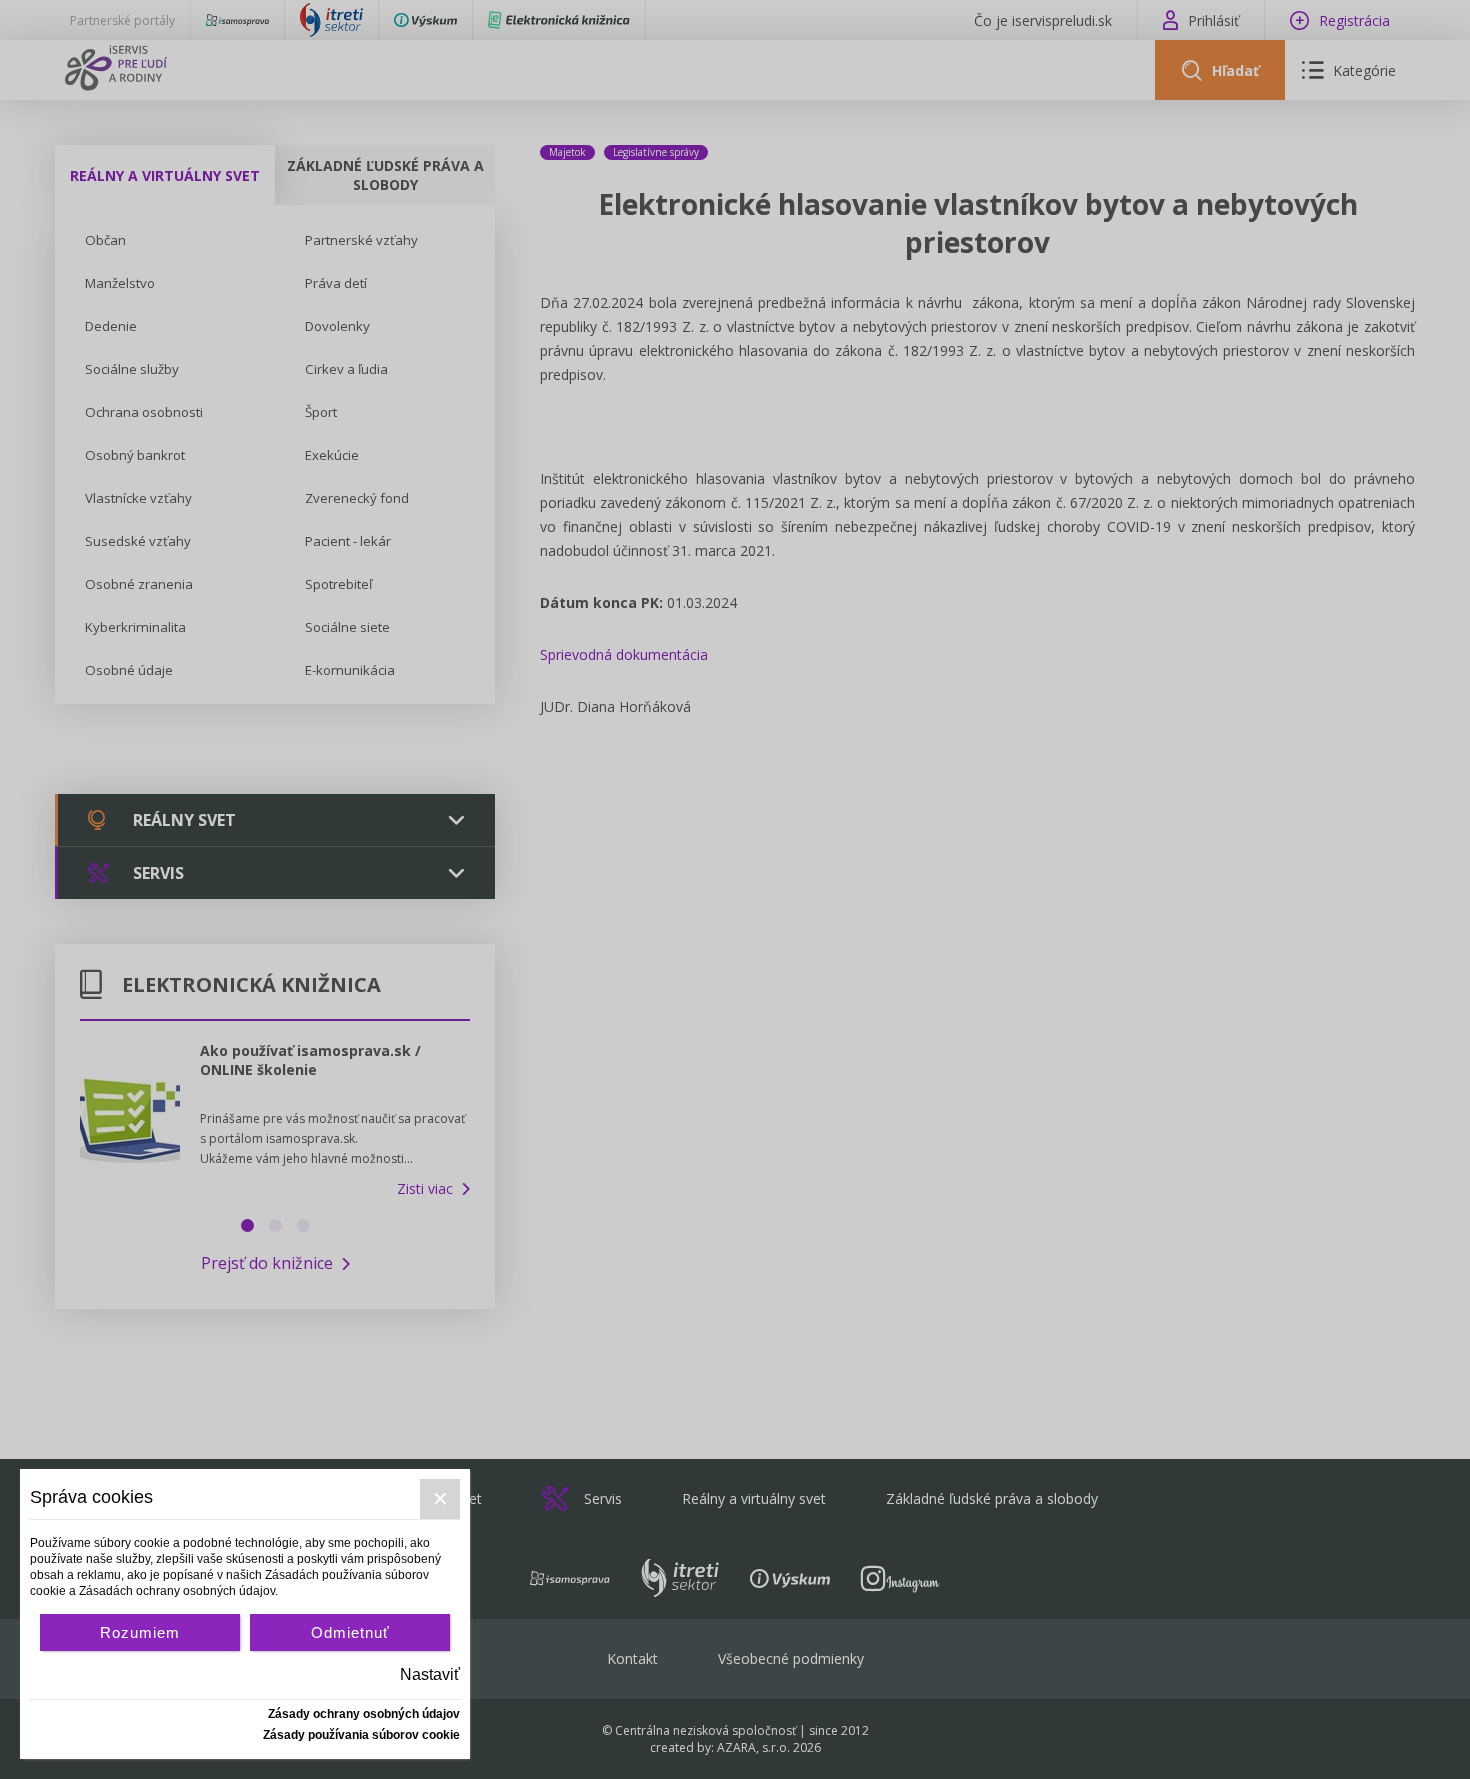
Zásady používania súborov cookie (361, 1735)
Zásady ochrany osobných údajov (364, 1714)
